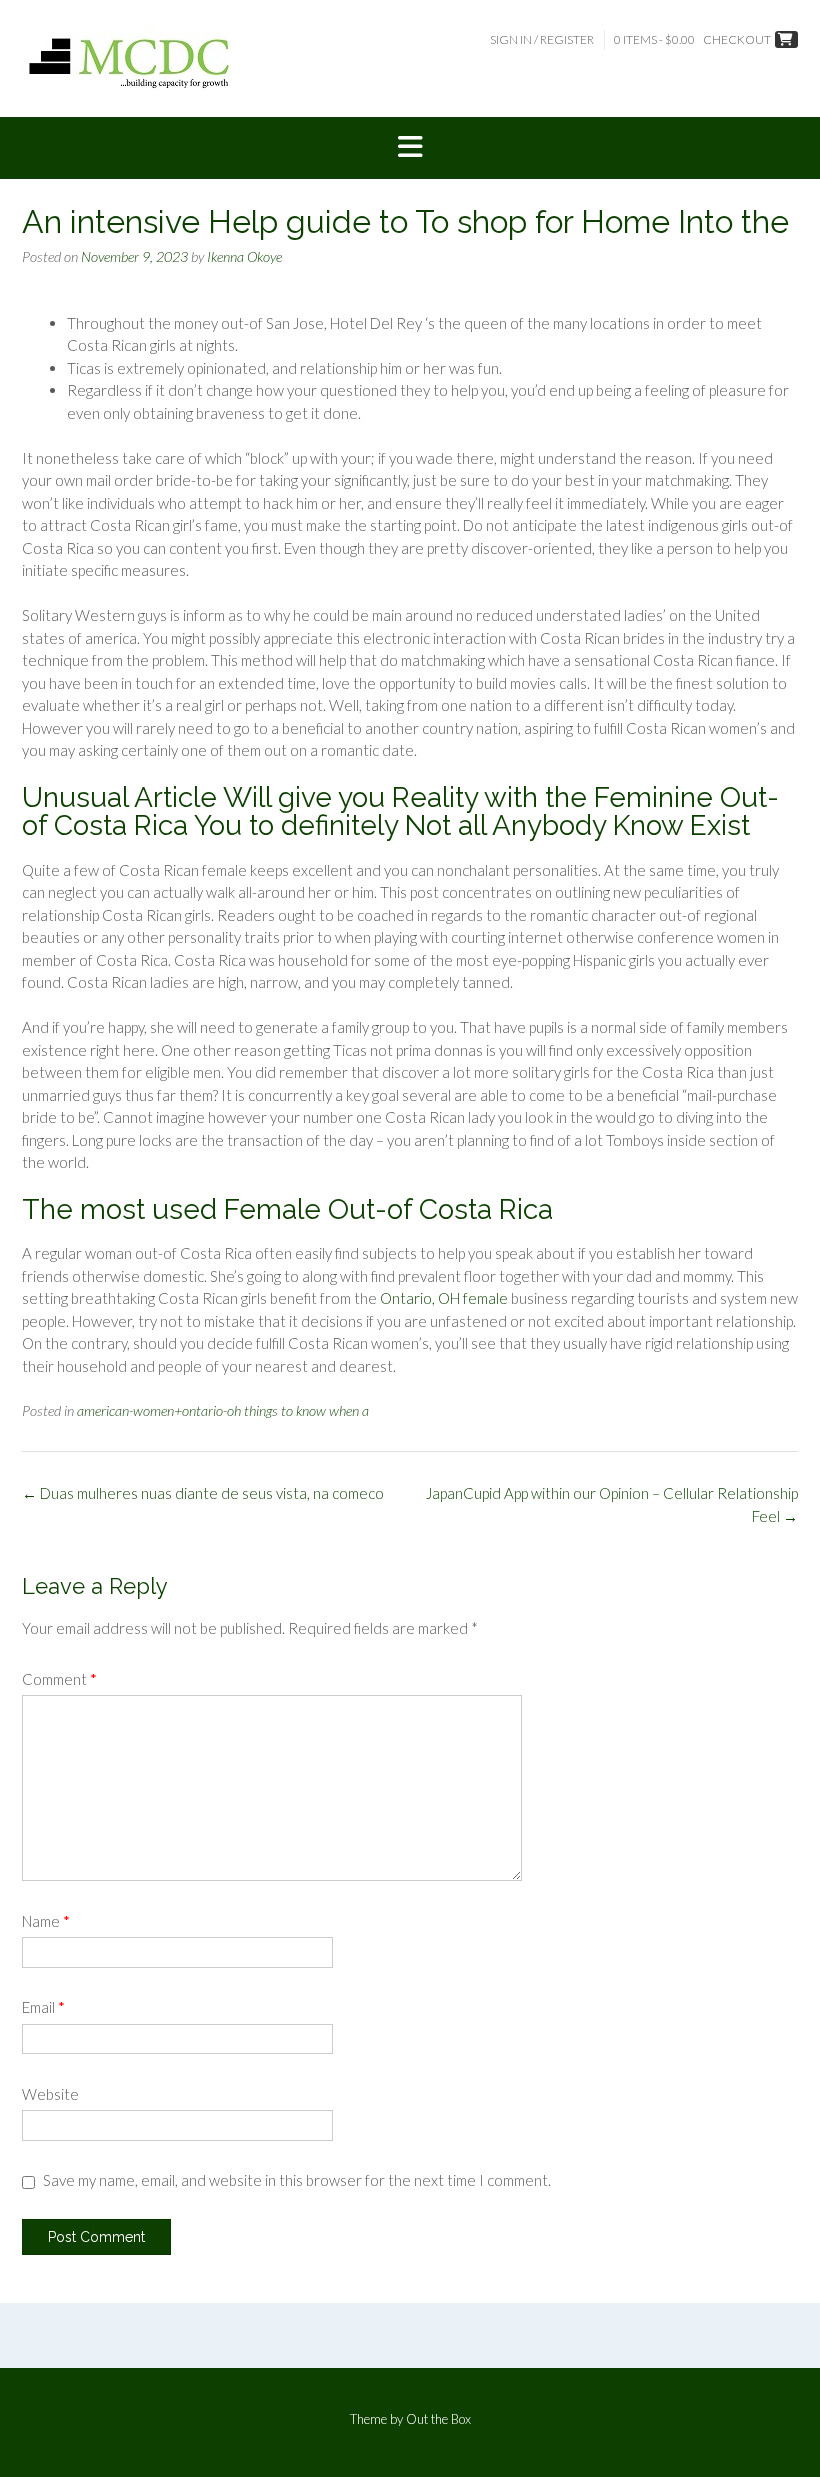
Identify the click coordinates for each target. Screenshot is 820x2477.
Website (50, 2094)
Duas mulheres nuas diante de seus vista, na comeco (203, 1493)
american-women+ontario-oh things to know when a (223, 1410)
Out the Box (438, 2419)
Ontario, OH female (444, 1298)
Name (46, 1921)
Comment (59, 1679)
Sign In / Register (542, 39)
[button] (410, 148)
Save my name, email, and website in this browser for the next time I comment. (297, 2180)
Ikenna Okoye (244, 256)
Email (43, 2007)
